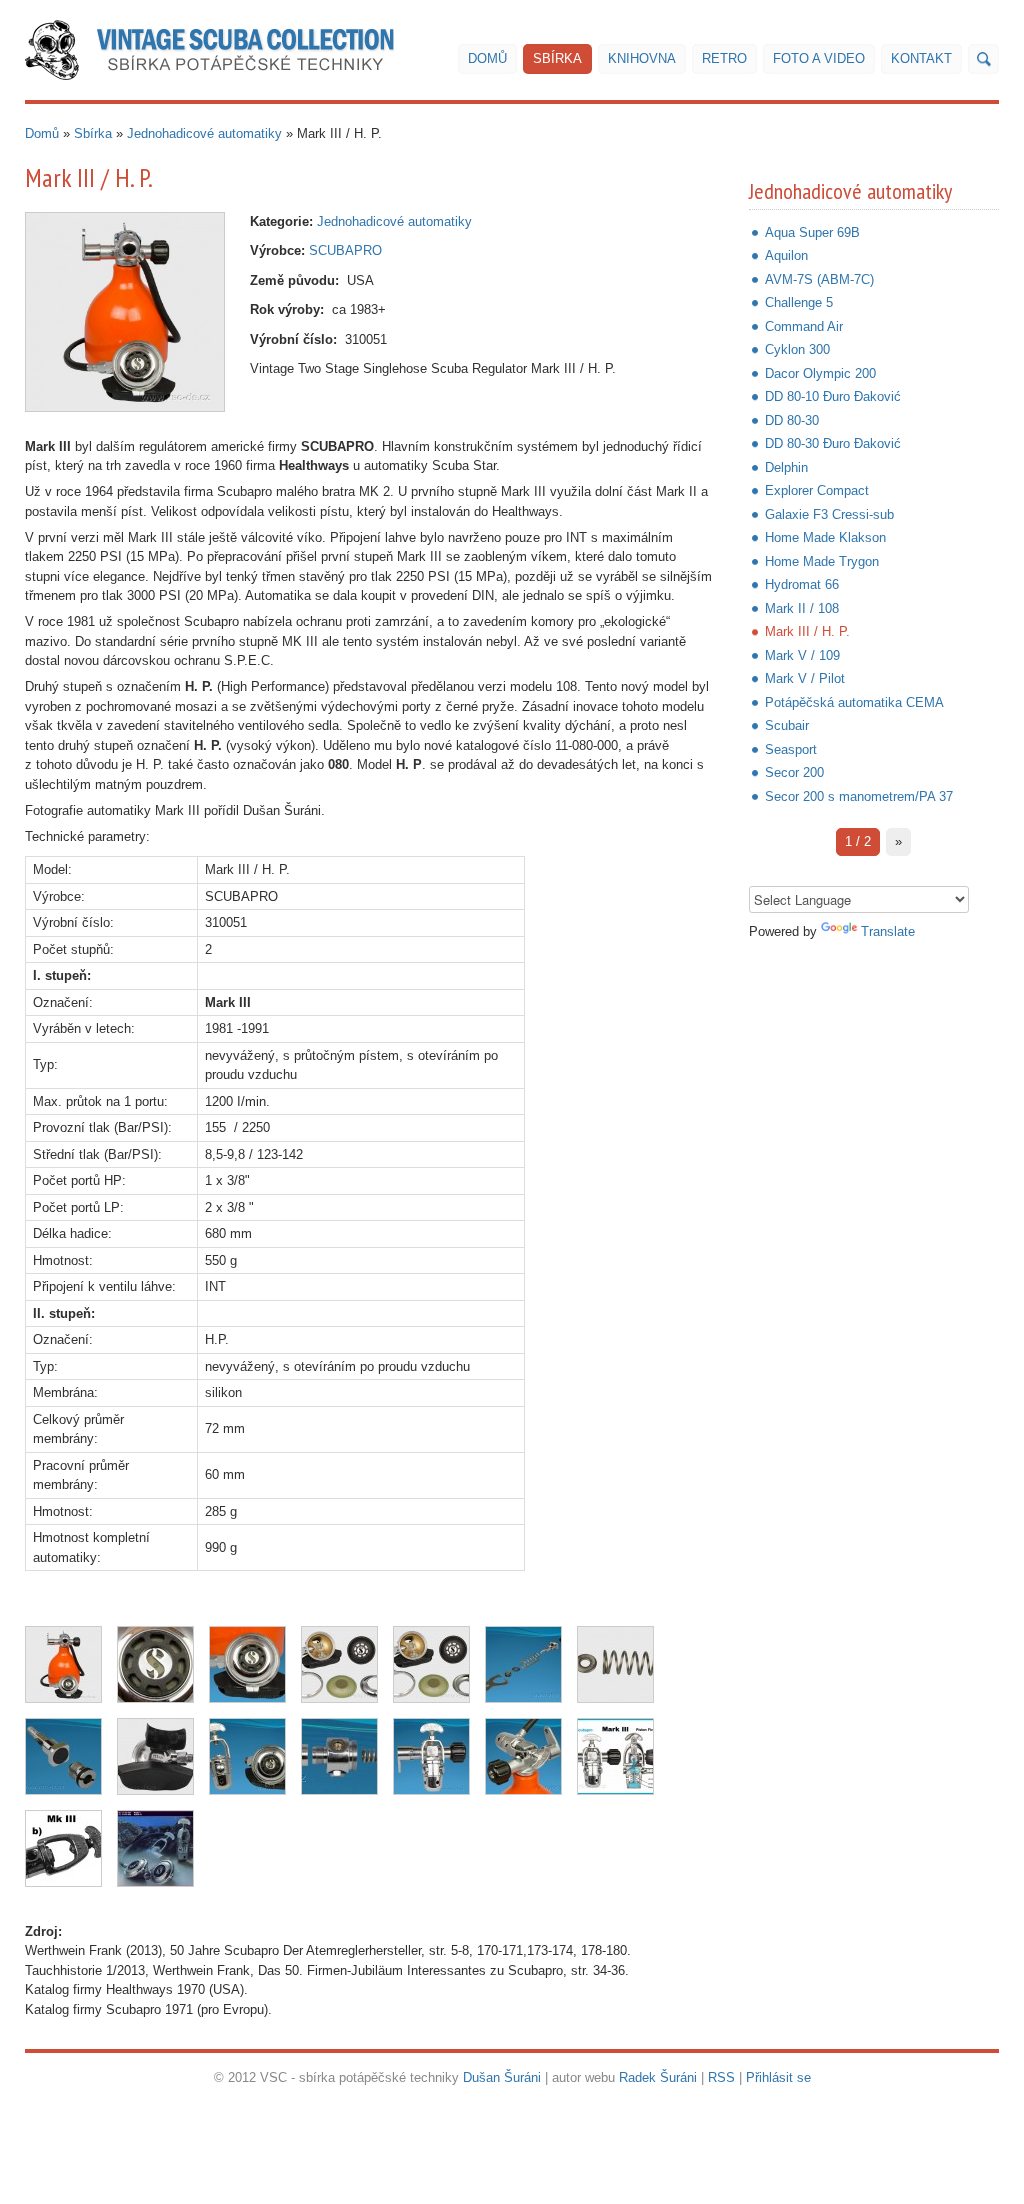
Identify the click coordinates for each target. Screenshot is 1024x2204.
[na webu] (983, 59)
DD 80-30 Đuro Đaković (833, 443)
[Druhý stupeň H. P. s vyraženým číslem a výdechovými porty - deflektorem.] (155, 1756)
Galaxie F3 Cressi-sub (829, 514)
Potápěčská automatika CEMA (854, 702)
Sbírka (557, 58)
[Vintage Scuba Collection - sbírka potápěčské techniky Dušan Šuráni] (209, 50)
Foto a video (819, 58)
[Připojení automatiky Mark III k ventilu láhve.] (523, 1756)
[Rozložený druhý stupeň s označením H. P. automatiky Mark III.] (339, 1664)
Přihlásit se (778, 2077)
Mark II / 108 (802, 608)
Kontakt (921, 58)
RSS (721, 2077)
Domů (487, 58)
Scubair (787, 725)
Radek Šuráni (658, 2077)
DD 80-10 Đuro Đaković (833, 396)
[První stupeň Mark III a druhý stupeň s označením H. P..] (247, 1756)
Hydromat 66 (802, 584)
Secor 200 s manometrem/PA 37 (859, 796)
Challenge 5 (799, 302)
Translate (888, 931)
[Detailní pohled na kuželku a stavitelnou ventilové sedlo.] (63, 1756)
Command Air (804, 326)
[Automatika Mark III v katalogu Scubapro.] (155, 1848)
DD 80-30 (792, 420)
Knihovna (642, 58)
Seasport (791, 749)
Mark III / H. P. (807, 631)
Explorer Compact (817, 490)
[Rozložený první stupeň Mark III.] (339, 1756)
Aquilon (786, 255)
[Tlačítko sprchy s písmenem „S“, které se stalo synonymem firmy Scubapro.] (155, 1664)
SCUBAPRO (345, 250)
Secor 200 (794, 772)
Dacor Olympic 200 (820, 373)
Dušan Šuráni (502, 2077)
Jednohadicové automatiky (204, 133)
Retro (724, 58)
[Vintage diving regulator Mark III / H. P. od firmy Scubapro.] (125, 312)
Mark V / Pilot (805, 678)
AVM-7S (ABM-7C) (819, 279)
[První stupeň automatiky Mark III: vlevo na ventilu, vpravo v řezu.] (615, 1756)
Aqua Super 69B (812, 232)
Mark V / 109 (802, 655)
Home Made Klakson (825, 537)
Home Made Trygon (822, 561)
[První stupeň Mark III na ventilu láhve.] (431, 1756)
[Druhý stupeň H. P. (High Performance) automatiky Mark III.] (247, 1664)
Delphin (786, 467)
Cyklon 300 (797, 349)
